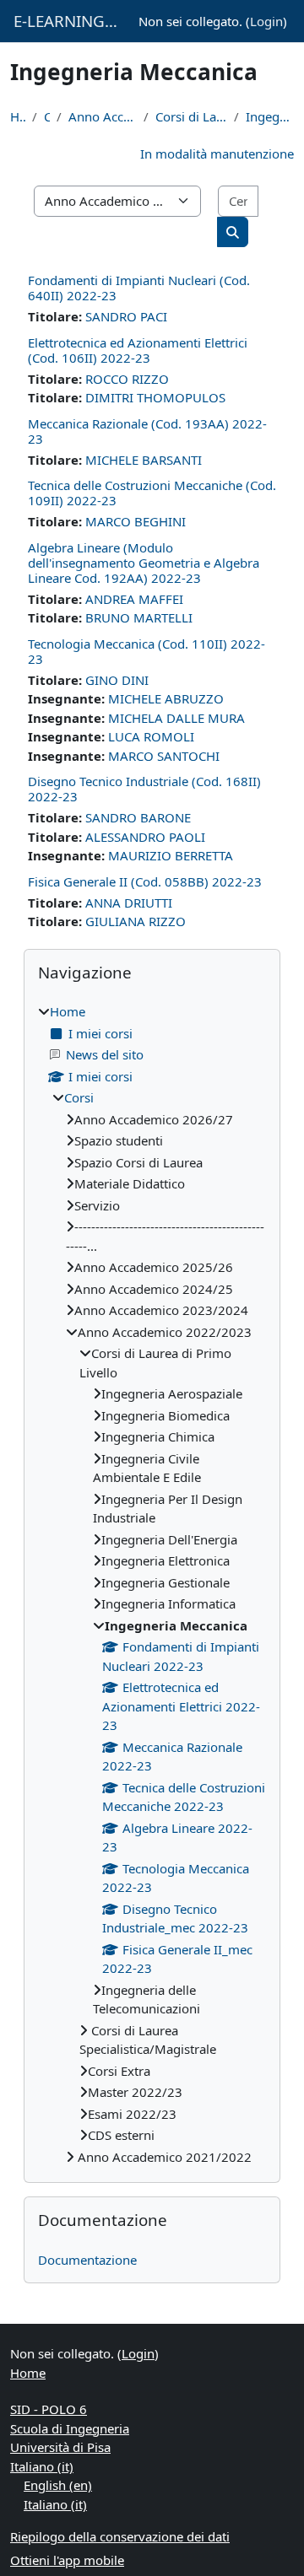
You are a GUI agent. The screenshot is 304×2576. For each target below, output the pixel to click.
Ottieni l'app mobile (67, 2560)
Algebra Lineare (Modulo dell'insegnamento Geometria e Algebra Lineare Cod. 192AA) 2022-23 (144, 563)
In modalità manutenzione (217, 154)
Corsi (47, 116)
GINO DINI (117, 680)
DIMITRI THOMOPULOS (155, 397)
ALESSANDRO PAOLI (145, 837)
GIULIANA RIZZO (136, 921)
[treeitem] (152, 1584)
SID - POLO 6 (49, 2409)
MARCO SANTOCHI (164, 756)
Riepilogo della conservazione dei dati (120, 2536)
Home (18, 116)
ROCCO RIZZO (127, 379)
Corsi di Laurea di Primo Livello (191, 116)
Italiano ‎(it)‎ (42, 2466)
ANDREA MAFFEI (134, 599)
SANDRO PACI (126, 316)
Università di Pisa (60, 2447)
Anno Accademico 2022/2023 (103, 116)
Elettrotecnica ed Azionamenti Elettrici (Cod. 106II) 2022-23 (138, 350)
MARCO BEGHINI (136, 521)
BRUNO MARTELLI (139, 617)
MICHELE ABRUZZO (166, 698)
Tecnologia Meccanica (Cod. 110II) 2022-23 (147, 651)
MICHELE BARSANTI (144, 460)
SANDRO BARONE (138, 817)
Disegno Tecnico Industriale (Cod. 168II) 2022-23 (144, 789)
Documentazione (87, 2260)
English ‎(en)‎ (58, 2485)
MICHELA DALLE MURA (176, 718)
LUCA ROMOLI (151, 736)
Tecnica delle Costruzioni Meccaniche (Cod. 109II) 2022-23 (152, 493)
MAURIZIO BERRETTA (171, 855)
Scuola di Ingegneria (70, 2428)
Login (266, 21)
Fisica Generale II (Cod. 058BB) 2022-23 (145, 881)
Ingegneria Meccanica (270, 116)
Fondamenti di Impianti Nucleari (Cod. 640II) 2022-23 (139, 288)
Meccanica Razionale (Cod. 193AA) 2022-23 (147, 431)
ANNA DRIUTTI (129, 903)
